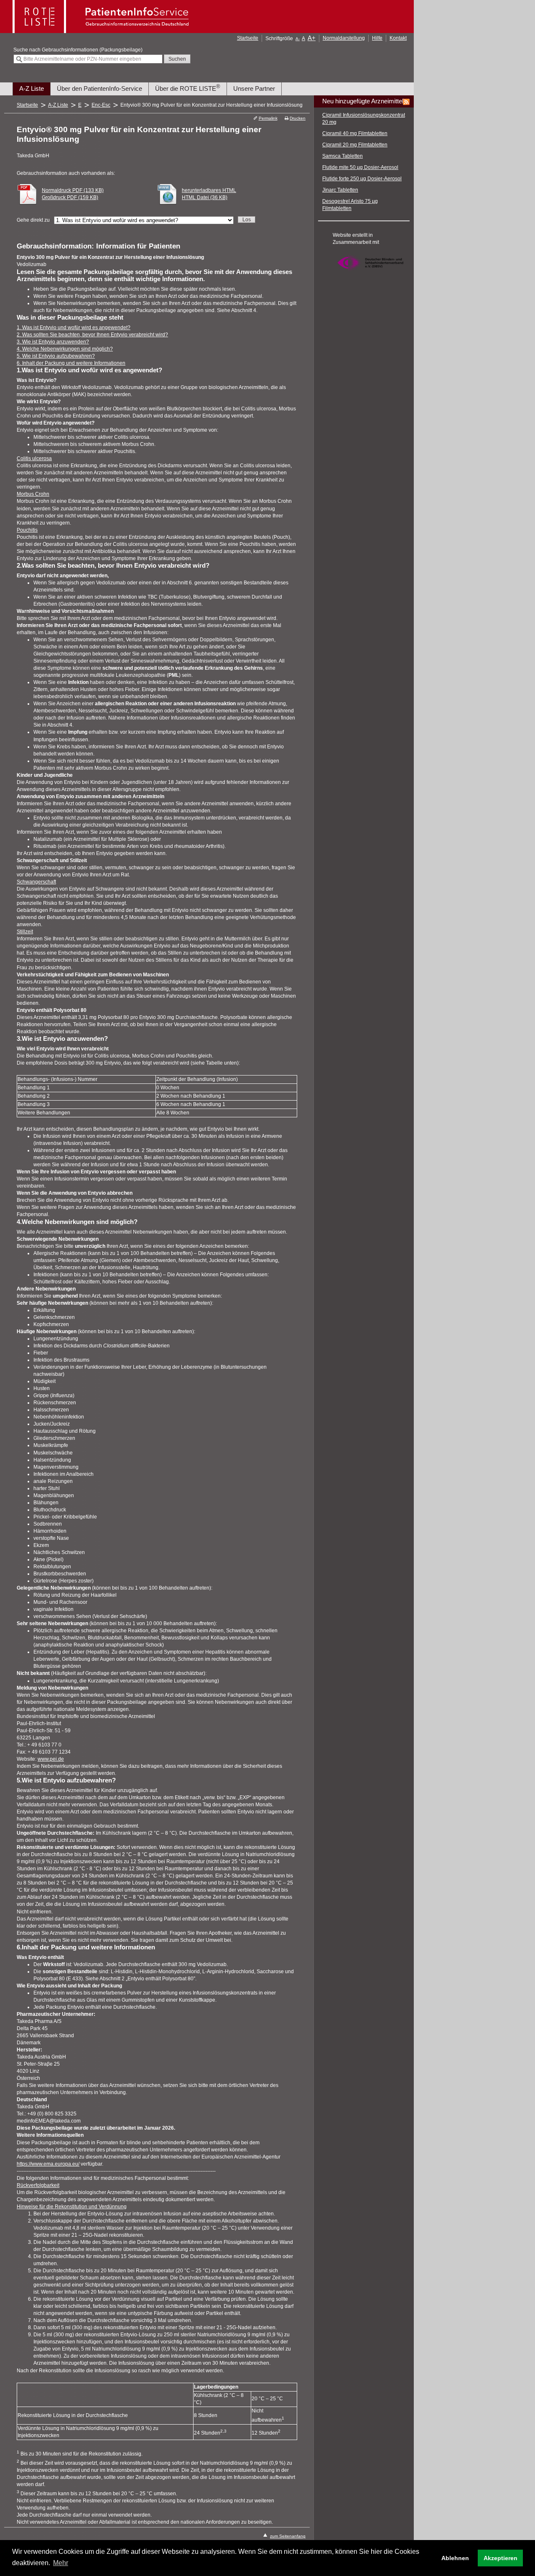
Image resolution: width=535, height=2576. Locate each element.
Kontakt (398, 38)
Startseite (248, 38)
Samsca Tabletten (343, 156)
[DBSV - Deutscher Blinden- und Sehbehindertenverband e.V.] (370, 274)
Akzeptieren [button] (501, 2558)
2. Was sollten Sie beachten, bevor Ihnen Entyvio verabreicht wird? (92, 335)
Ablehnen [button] (455, 2558)
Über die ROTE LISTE (188, 88)
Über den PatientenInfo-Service (99, 88)
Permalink (268, 118)
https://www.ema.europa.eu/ (48, 2164)
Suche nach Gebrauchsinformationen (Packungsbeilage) (78, 50)
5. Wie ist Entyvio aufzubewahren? (56, 356)
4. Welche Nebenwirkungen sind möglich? (65, 349)
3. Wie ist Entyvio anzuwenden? (53, 342)
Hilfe (377, 38)
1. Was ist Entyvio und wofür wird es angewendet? (74, 328)
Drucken (298, 118)
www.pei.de (51, 1759)
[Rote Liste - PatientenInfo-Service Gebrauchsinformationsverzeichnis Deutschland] (102, 31)
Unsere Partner (254, 88)
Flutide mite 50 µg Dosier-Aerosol (360, 167)
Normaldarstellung (344, 38)
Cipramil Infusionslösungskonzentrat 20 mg (364, 119)
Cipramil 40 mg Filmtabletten (355, 133)
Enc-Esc (101, 105)
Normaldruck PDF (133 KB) (73, 190)
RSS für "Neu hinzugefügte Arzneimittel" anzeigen (406, 102)
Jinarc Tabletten (340, 190)
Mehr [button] (61, 2563)
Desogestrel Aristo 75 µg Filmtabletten (350, 205)
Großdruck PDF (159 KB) (70, 197)
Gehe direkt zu (33, 220)
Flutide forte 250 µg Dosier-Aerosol (362, 179)
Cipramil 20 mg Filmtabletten (355, 145)
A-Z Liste (32, 88)
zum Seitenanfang (288, 2536)
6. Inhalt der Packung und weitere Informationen (71, 363)
